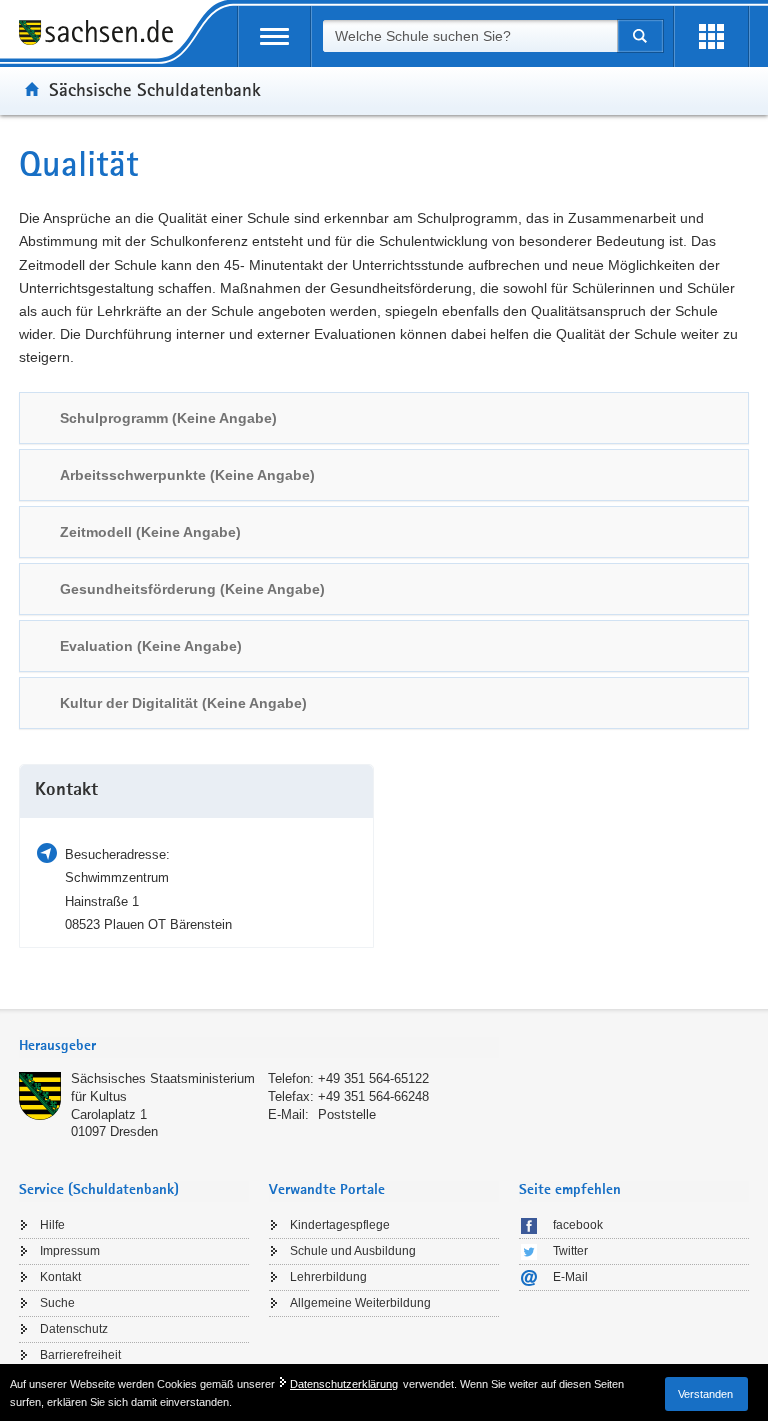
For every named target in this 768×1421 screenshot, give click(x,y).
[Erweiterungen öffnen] (711, 36)
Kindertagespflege (340, 1225)
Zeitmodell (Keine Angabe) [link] (150, 532)
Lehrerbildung (328, 1277)
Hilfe (52, 1225)
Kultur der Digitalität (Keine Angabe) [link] (183, 703)
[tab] (384, 418)
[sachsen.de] (103, 35)
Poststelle (347, 1114)
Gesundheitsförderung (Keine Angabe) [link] (192, 589)
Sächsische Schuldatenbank (155, 89)
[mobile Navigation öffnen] (274, 36)
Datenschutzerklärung (344, 1384)
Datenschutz (74, 1329)
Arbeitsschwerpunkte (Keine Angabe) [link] (187, 475)
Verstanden (705, 1394)
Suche (57, 1303)
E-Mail (570, 1277)
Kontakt (60, 1277)
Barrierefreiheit (80, 1355)
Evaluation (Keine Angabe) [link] (151, 646)
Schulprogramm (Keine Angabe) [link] (168, 418)
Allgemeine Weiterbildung (360, 1303)
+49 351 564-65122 (373, 1078)
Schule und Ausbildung (353, 1251)
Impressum (70, 1251)
